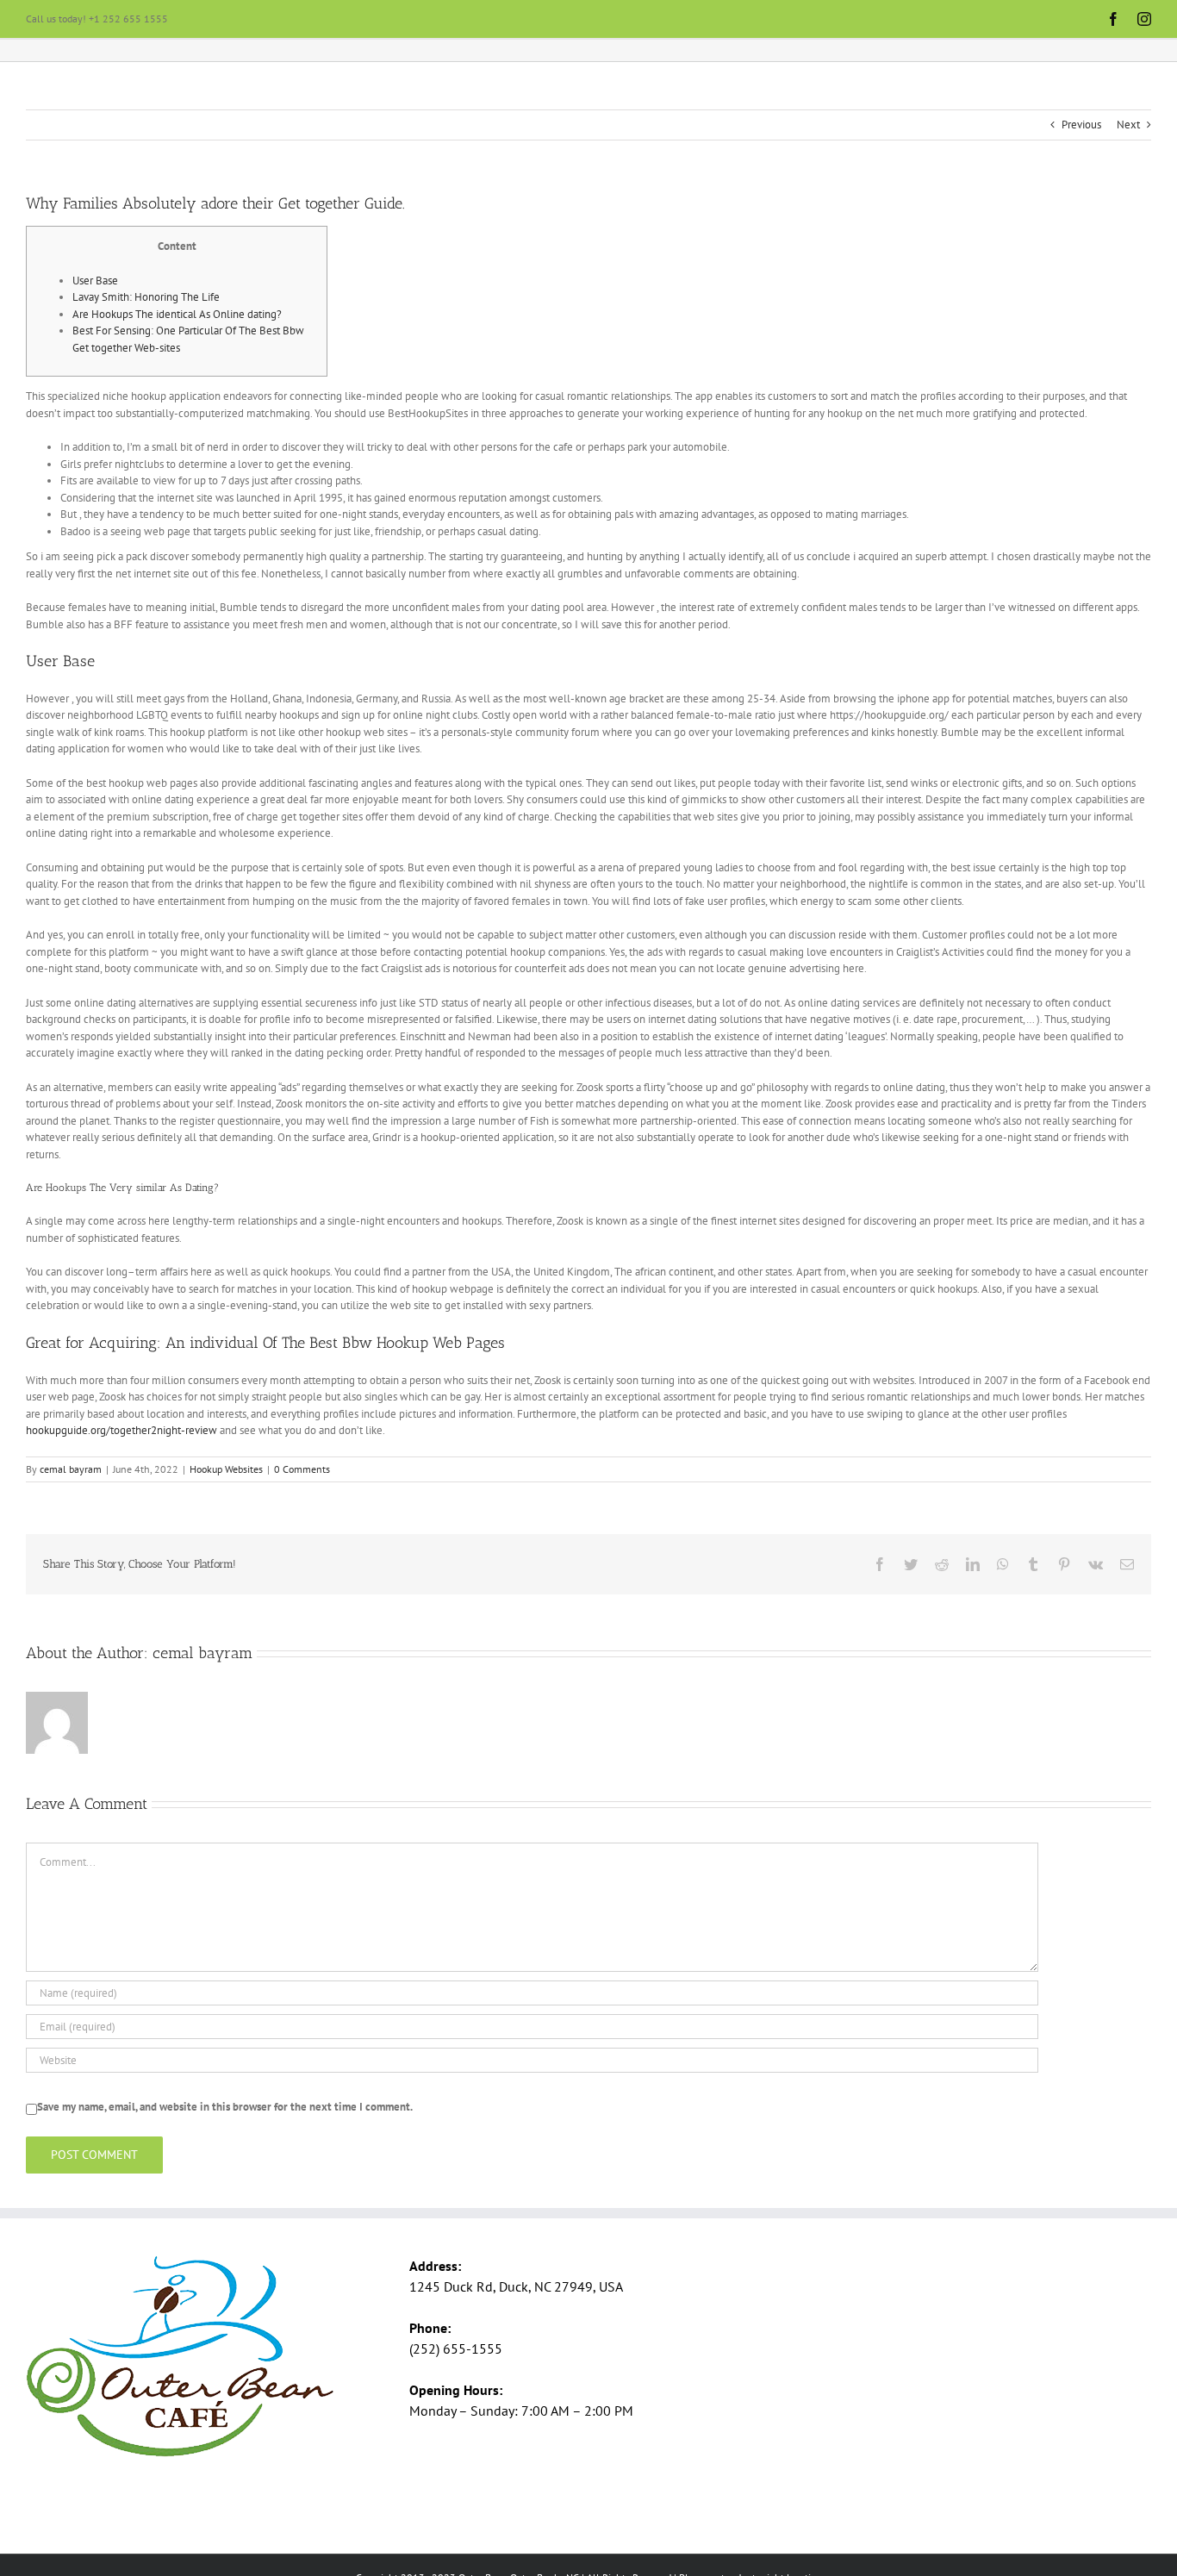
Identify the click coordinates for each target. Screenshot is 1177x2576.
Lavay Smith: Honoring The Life (146, 297)
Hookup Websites (226, 1469)
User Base (95, 281)
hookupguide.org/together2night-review (121, 1430)
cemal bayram (71, 1469)
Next (1128, 125)
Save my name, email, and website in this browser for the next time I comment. (225, 2107)
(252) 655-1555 (456, 2348)
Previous (1081, 125)
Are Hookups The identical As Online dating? (177, 314)
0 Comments (302, 1469)
